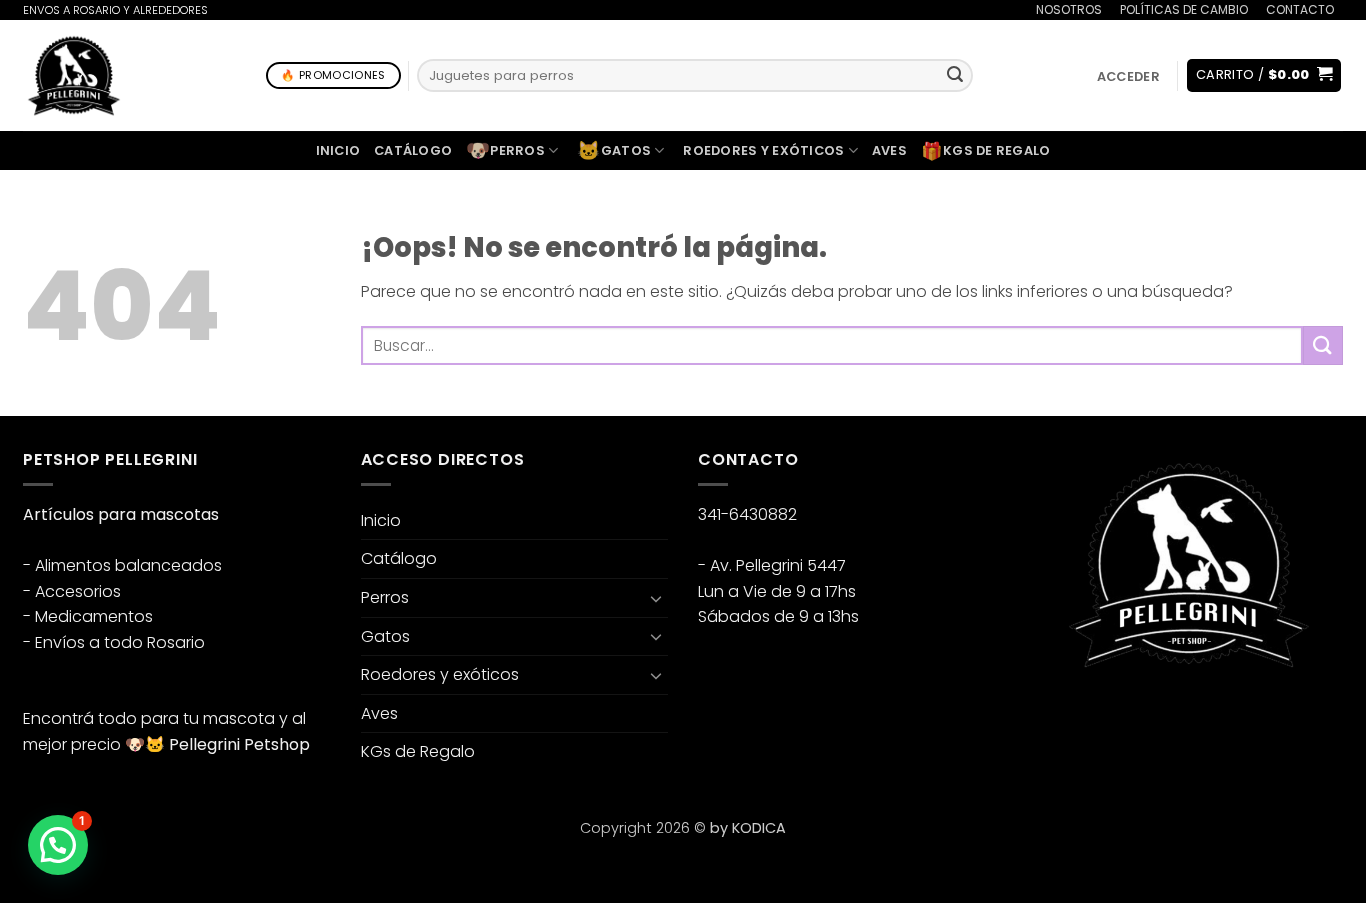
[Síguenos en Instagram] (1089, 719)
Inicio (338, 150)
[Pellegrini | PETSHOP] (74, 75)
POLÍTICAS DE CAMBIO (1184, 9)
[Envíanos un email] (1125, 719)
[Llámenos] (1353, 22)
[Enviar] (955, 76)
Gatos (614, 150)
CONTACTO (1300, 9)
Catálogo (413, 150)
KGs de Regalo (986, 151)
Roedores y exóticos (763, 150)
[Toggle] (656, 598)
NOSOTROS (1069, 9)
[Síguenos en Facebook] (1053, 719)
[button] (1128, 76)
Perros (505, 150)
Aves (889, 150)
